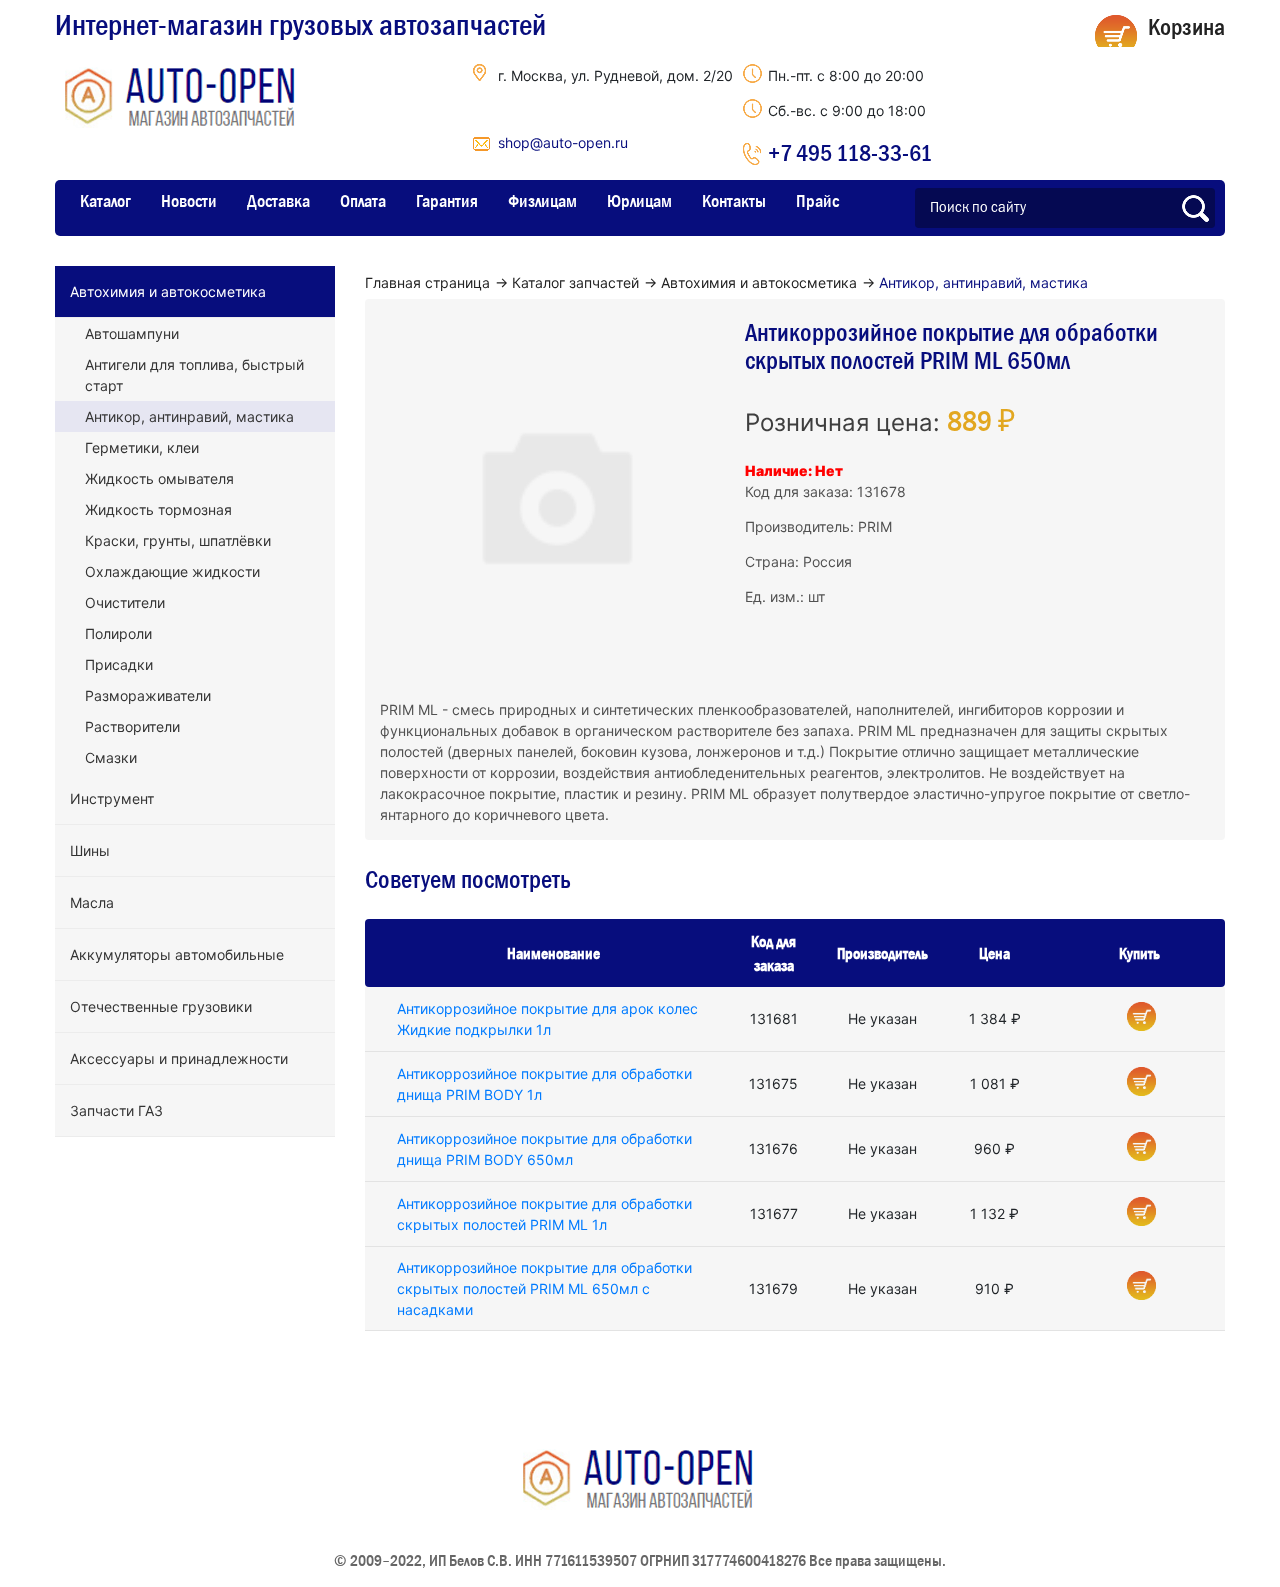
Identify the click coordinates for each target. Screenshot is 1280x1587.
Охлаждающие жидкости (172, 571)
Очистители (125, 602)
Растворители (132, 726)
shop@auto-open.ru (563, 142)
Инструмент (112, 798)
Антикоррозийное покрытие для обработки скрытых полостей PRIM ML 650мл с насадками (544, 1288)
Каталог (105, 201)
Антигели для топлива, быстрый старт (194, 375)
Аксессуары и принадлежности (179, 1058)
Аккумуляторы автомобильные (177, 954)
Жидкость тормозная (158, 509)
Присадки (119, 664)
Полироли (118, 633)
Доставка (278, 201)
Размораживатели (148, 695)
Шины (90, 850)
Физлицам (542, 201)
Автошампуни (132, 333)
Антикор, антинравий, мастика (189, 416)
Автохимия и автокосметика (168, 291)
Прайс (817, 201)
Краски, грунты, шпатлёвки (178, 540)
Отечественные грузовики (161, 1006)
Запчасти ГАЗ (116, 1110)
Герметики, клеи (142, 447)
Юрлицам (639, 201)
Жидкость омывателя (159, 478)
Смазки (111, 757)
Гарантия (447, 201)
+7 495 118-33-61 (850, 152)
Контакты (734, 201)
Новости (189, 201)
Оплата (363, 201)
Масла (92, 902)
